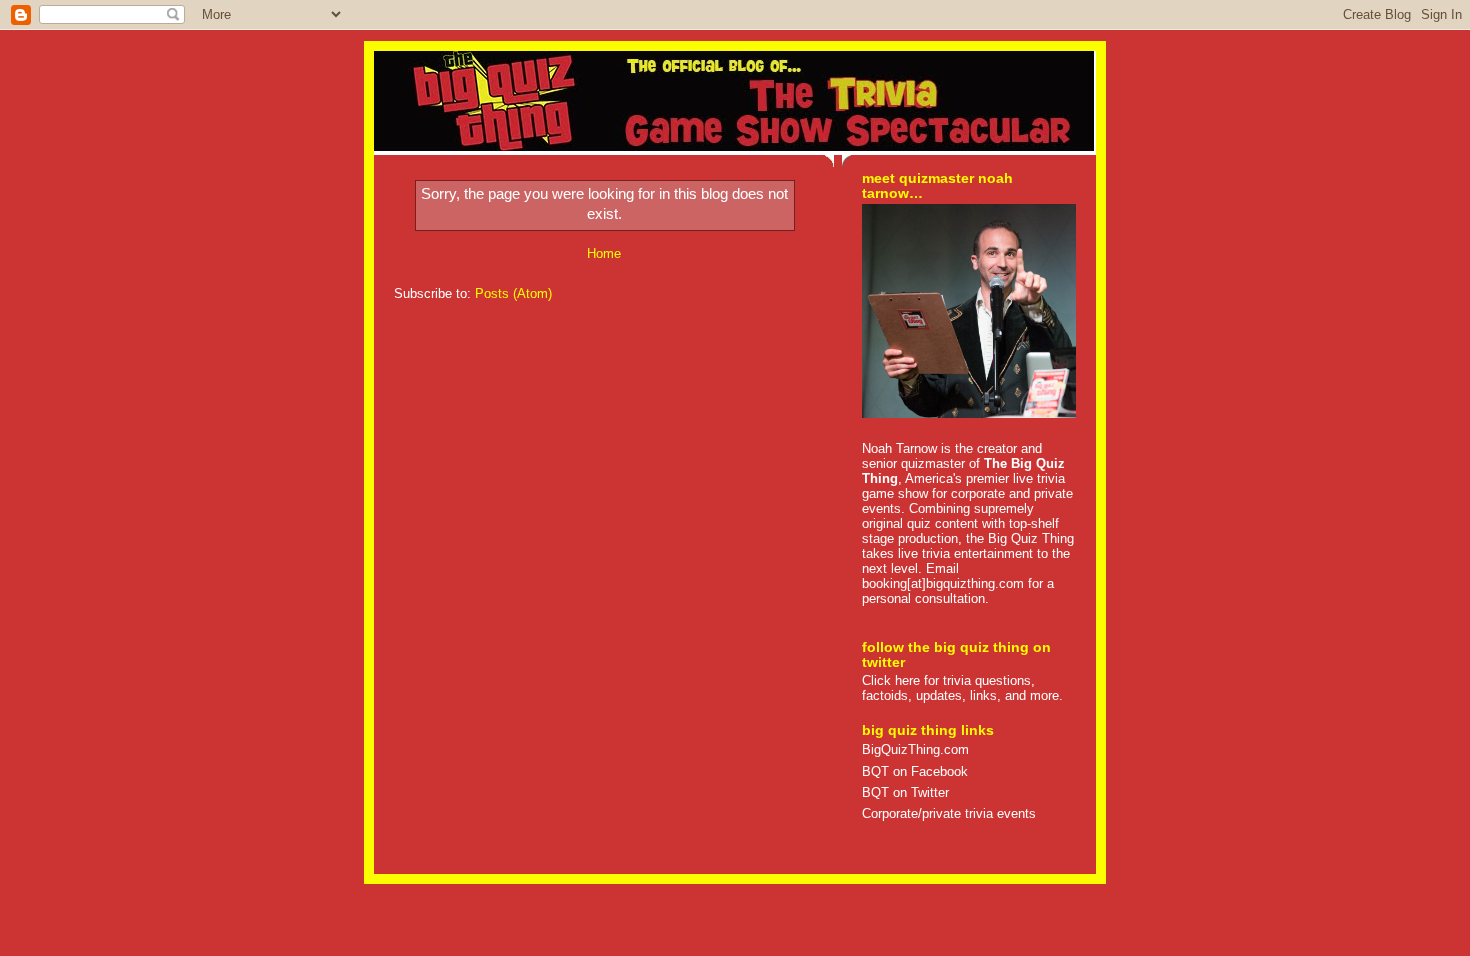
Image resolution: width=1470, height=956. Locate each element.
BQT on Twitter (905, 792)
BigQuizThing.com (915, 749)
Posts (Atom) (513, 293)
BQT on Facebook (915, 771)
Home (604, 253)
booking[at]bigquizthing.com (943, 583)
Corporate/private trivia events (949, 813)
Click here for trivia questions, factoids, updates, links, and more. (962, 688)
